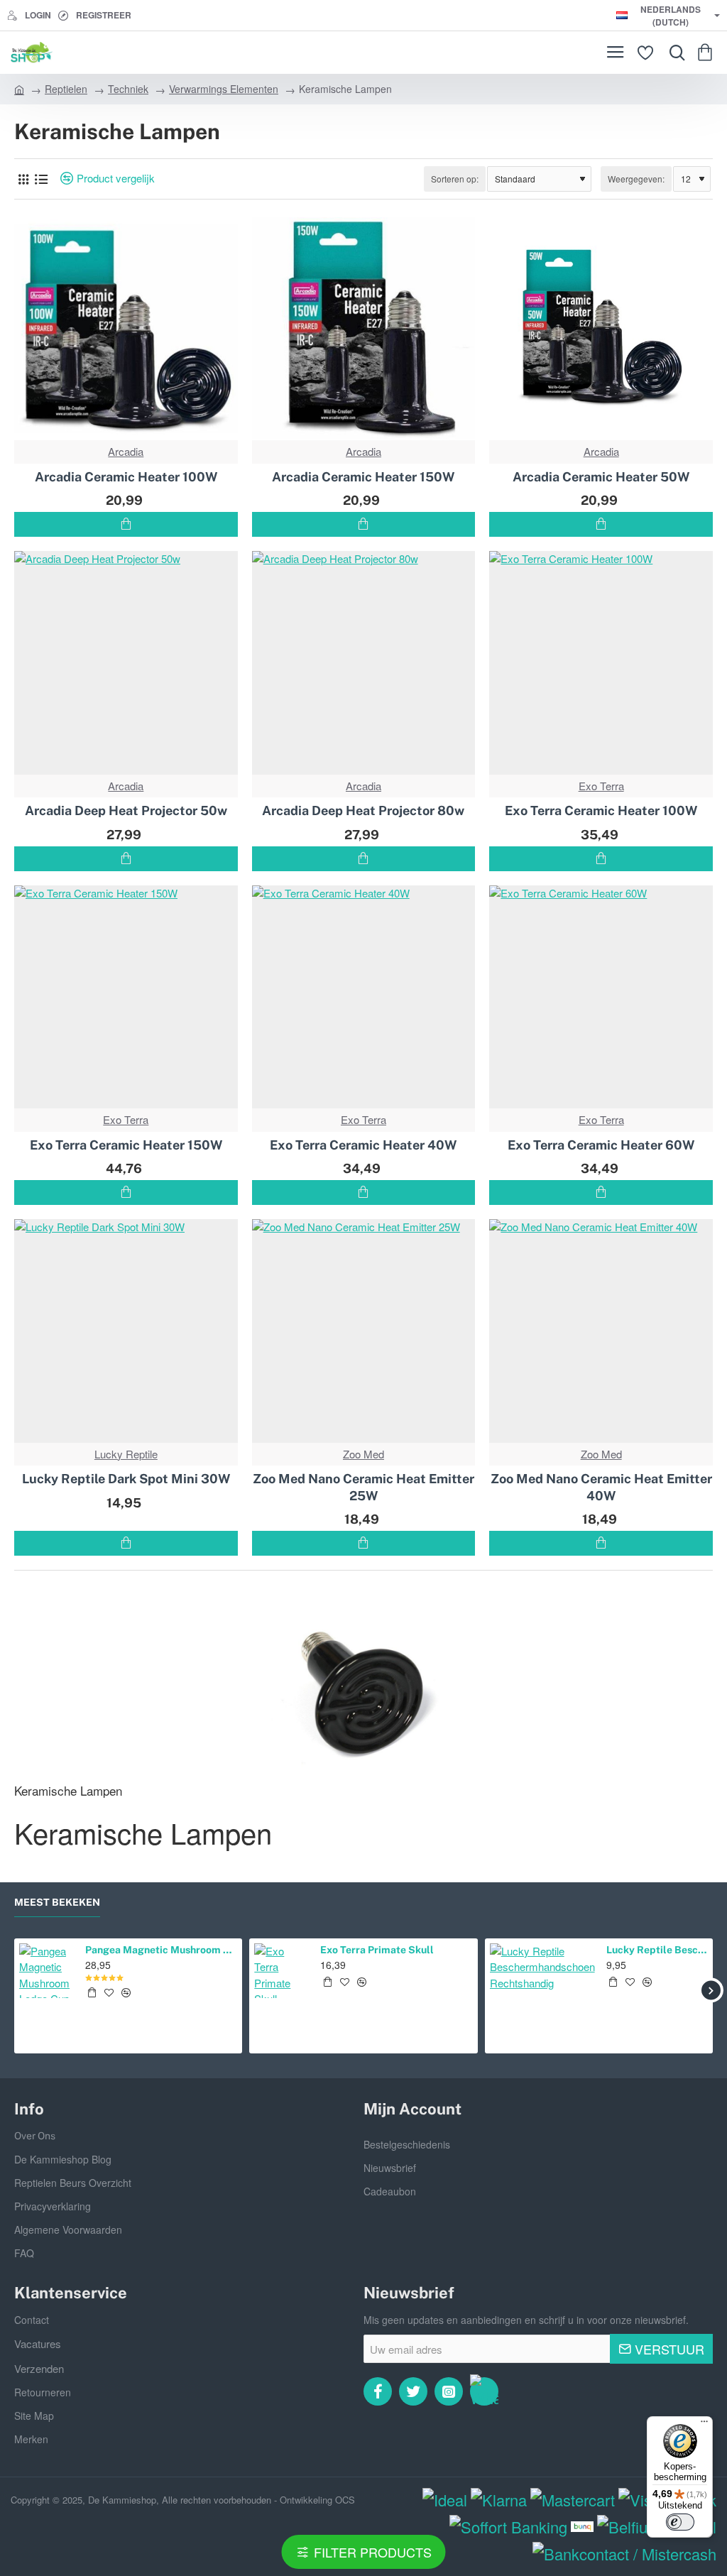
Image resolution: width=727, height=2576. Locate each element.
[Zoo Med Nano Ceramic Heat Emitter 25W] (364, 1331)
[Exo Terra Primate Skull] (281, 1971)
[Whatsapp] (484, 2391)
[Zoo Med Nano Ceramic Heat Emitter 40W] (601, 1331)
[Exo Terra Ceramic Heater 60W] (601, 997)
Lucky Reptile (126, 1454)
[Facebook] (378, 2391)
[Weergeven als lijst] (41, 179)
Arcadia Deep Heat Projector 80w (363, 811)
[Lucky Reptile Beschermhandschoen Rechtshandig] (542, 1996)
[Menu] (615, 53)
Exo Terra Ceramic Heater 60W (601, 1145)
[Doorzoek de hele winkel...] (674, 53)
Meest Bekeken (57, 1902)
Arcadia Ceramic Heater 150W (363, 477)
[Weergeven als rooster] (23, 179)
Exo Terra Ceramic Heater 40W (363, 1145)
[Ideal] (445, 2500)
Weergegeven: (636, 179)
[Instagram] (449, 2391)
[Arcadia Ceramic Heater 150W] (364, 329)
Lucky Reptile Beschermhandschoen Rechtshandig (657, 1950)
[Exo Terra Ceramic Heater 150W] (126, 997)
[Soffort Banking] (508, 2527)
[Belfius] (626, 2527)
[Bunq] (583, 2527)
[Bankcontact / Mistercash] (624, 2554)
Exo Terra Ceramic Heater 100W (601, 811)
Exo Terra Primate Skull (377, 1950)
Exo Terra (601, 786)
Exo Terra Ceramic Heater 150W (126, 1145)
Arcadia (126, 451)
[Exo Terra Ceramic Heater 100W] (601, 663)
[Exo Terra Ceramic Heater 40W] (364, 997)
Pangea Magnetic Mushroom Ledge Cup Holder (161, 1950)
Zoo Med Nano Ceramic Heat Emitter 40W (601, 1487)
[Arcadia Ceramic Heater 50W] (601, 329)
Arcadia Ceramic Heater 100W (126, 477)
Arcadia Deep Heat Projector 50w (126, 811)
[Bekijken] (707, 53)
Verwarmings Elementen (224, 89)
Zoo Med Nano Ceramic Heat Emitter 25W (363, 1487)
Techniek (128, 89)
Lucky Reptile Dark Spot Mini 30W (126, 1479)
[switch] (680, 2522)
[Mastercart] (573, 2500)
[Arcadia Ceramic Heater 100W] (126, 329)
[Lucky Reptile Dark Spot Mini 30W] (126, 1331)
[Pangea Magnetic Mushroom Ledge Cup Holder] (47, 1971)
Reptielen (66, 89)
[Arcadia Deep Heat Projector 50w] (126, 663)
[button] (126, 524)
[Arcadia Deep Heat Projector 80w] (364, 663)
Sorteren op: (455, 179)
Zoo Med (363, 1454)
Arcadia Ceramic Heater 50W (601, 477)
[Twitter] (413, 2391)
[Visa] (639, 2500)
